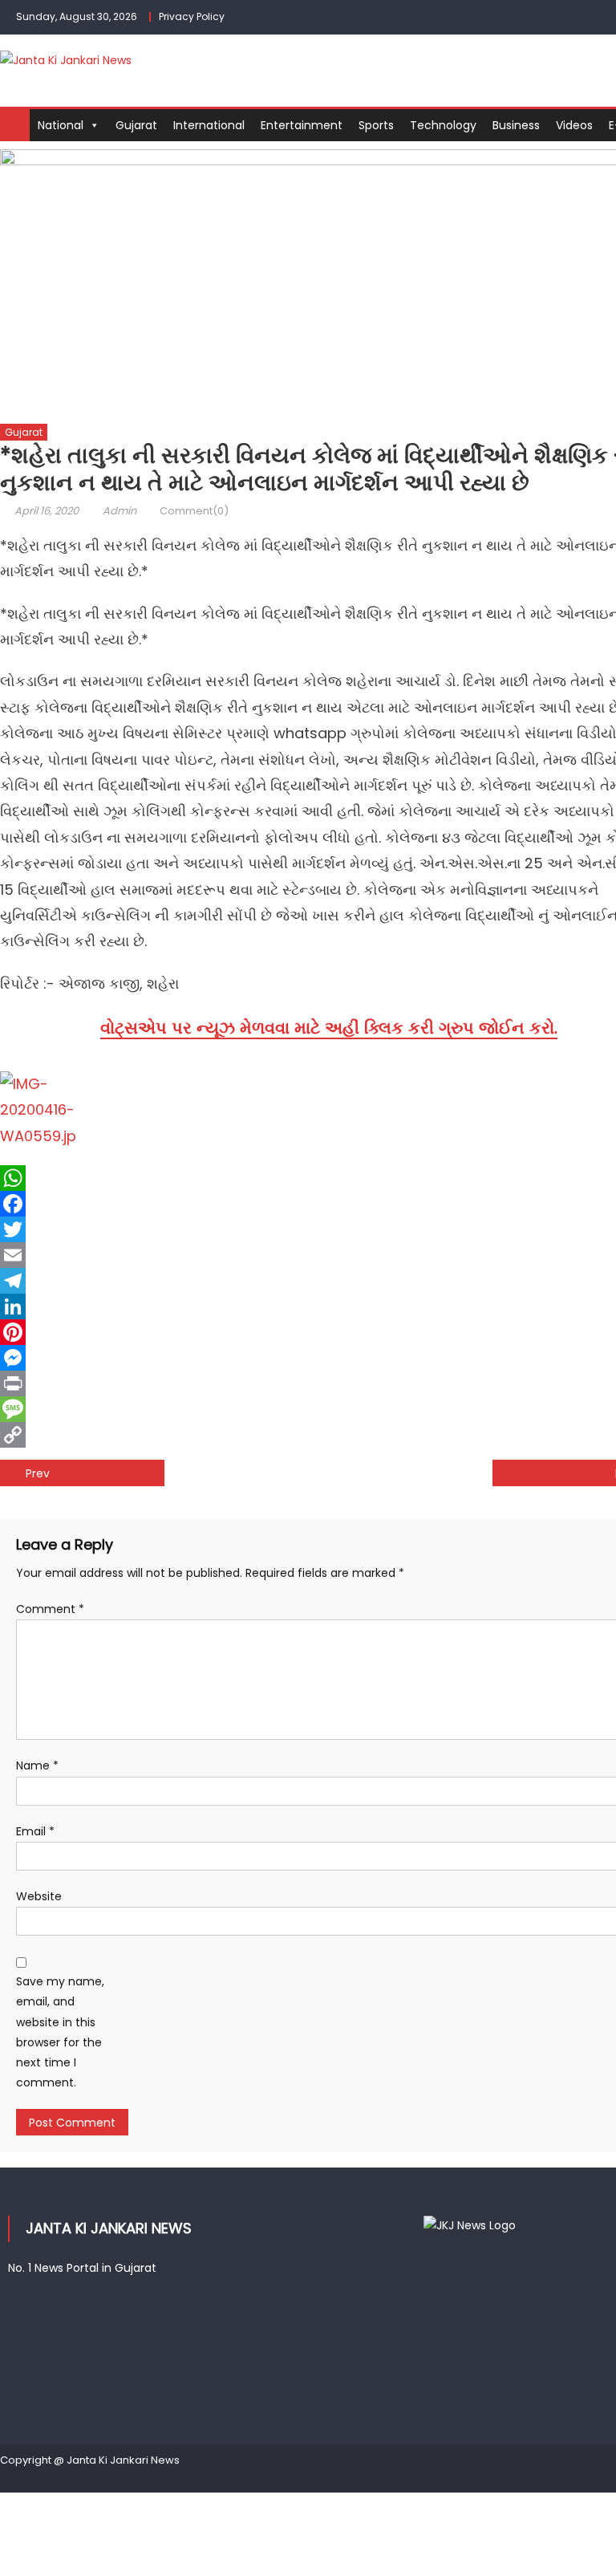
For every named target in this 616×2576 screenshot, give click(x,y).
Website (39, 1896)
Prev (38, 1473)
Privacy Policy (192, 16)
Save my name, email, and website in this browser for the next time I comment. (60, 2032)
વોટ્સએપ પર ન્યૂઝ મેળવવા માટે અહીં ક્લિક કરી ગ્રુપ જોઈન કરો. (329, 1028)
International (209, 125)
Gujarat (136, 125)
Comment (50, 1609)
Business (516, 125)
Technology (443, 125)
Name (37, 1765)
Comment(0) (194, 511)
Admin (120, 511)
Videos (574, 125)
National (61, 125)
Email (35, 1831)
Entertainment (302, 125)
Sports (376, 125)
